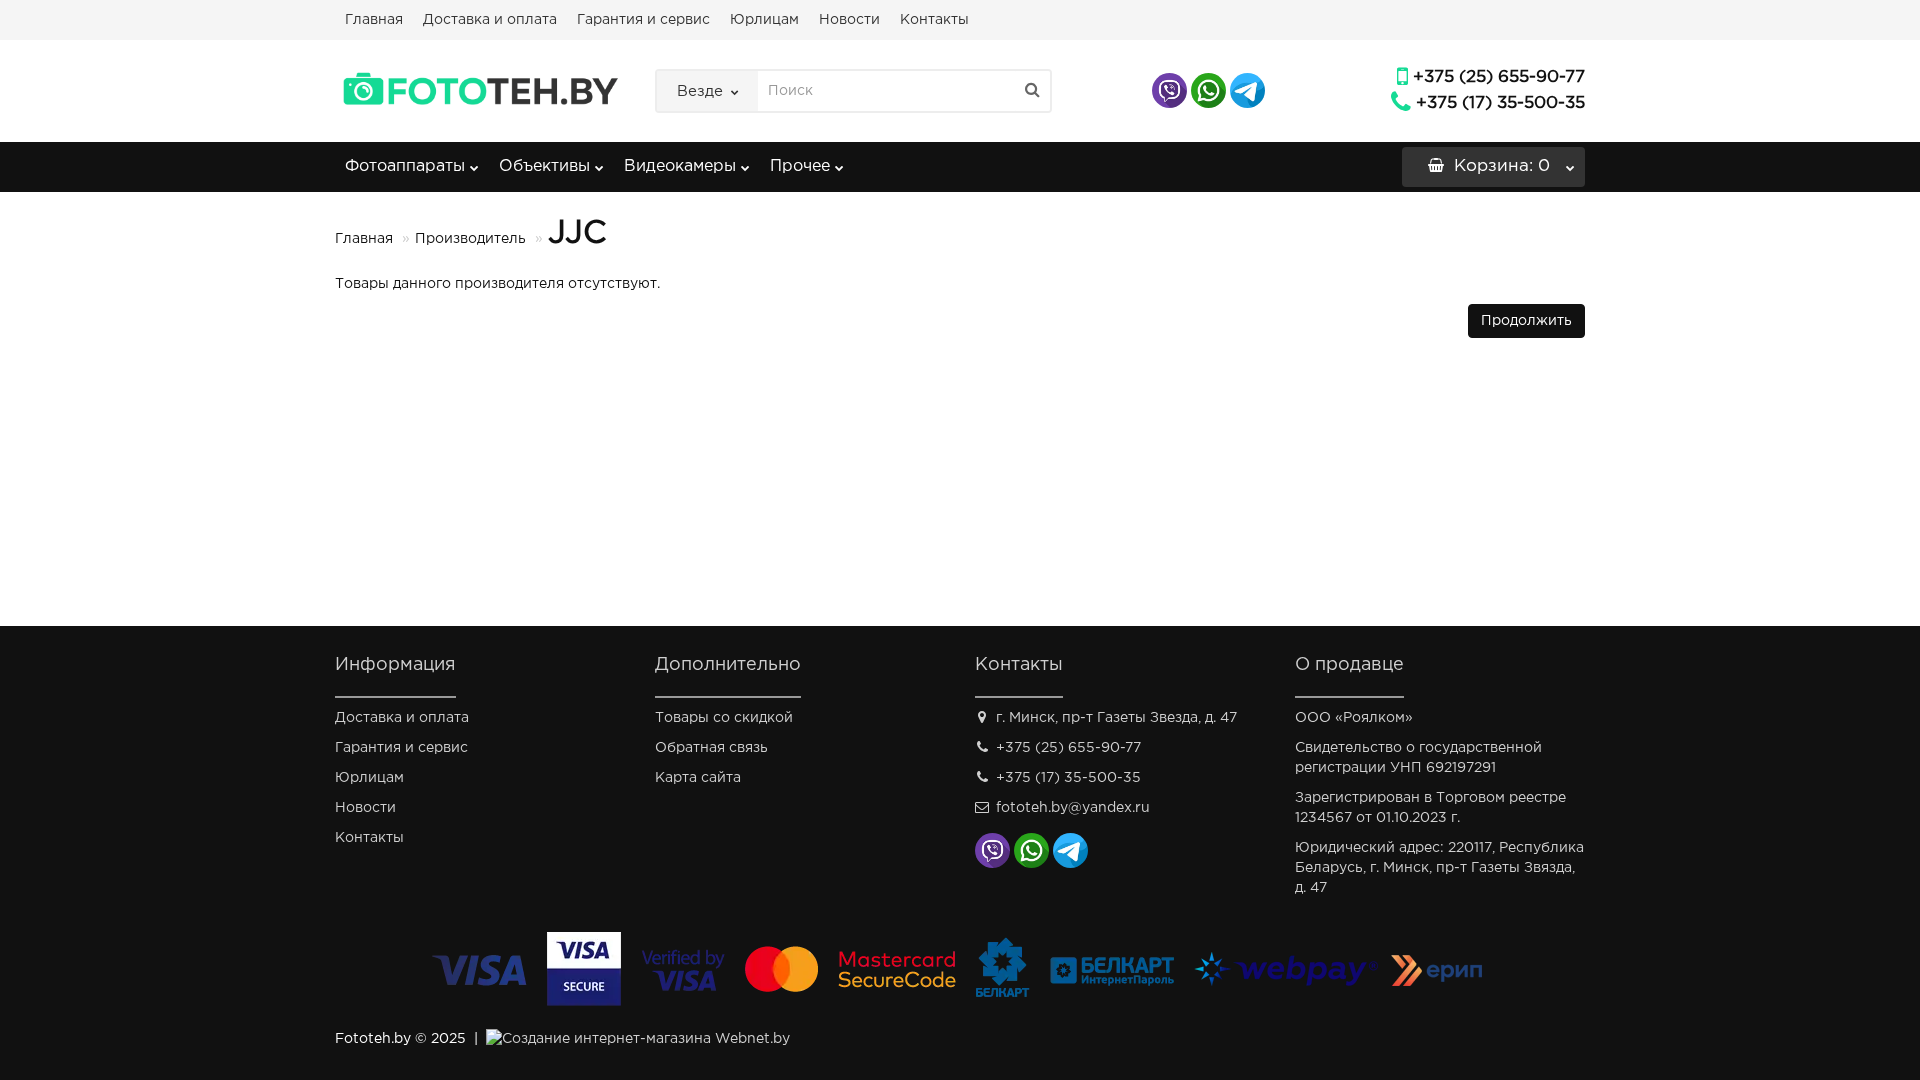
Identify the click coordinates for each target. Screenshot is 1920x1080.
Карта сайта (698, 778)
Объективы (544, 166)
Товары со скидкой (724, 718)
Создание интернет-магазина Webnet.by (646, 1039)
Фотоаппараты (405, 166)
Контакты (934, 20)
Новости (849, 20)
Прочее (800, 166)
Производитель (470, 239)
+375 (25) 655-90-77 (1499, 77)
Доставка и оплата (490, 20)
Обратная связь (711, 748)
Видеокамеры (680, 166)
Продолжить (1526, 321)
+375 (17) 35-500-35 (1500, 103)
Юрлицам (764, 20)
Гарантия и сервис (643, 20)
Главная (374, 20)
